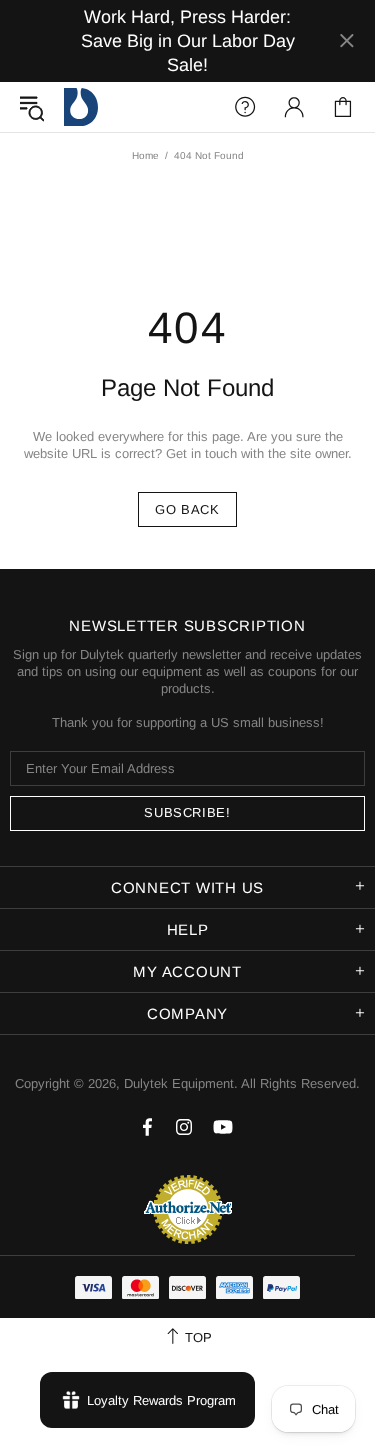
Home (145, 155)
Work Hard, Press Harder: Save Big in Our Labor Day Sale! (188, 41)
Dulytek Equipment (81, 107)
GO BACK (187, 509)
